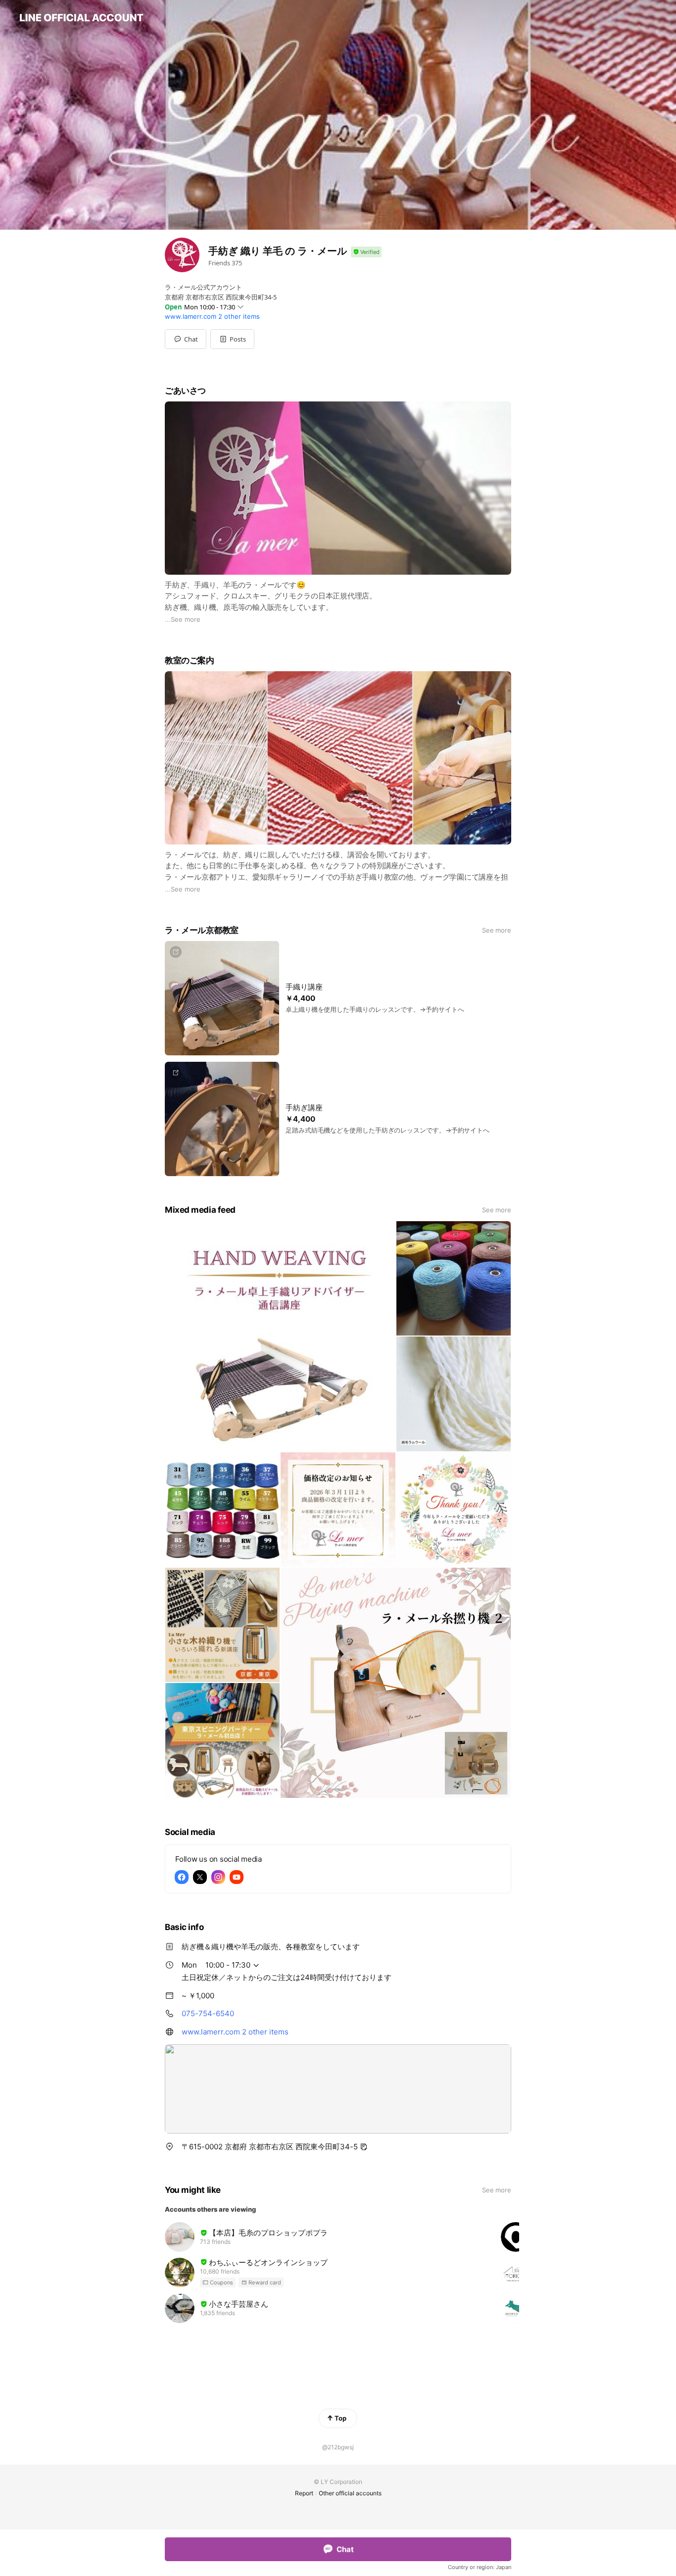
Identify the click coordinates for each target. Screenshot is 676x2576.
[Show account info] (366, 252)
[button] (232, 339)
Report (304, 2493)
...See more (183, 619)
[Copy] (364, 2147)
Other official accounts (350, 2493)
